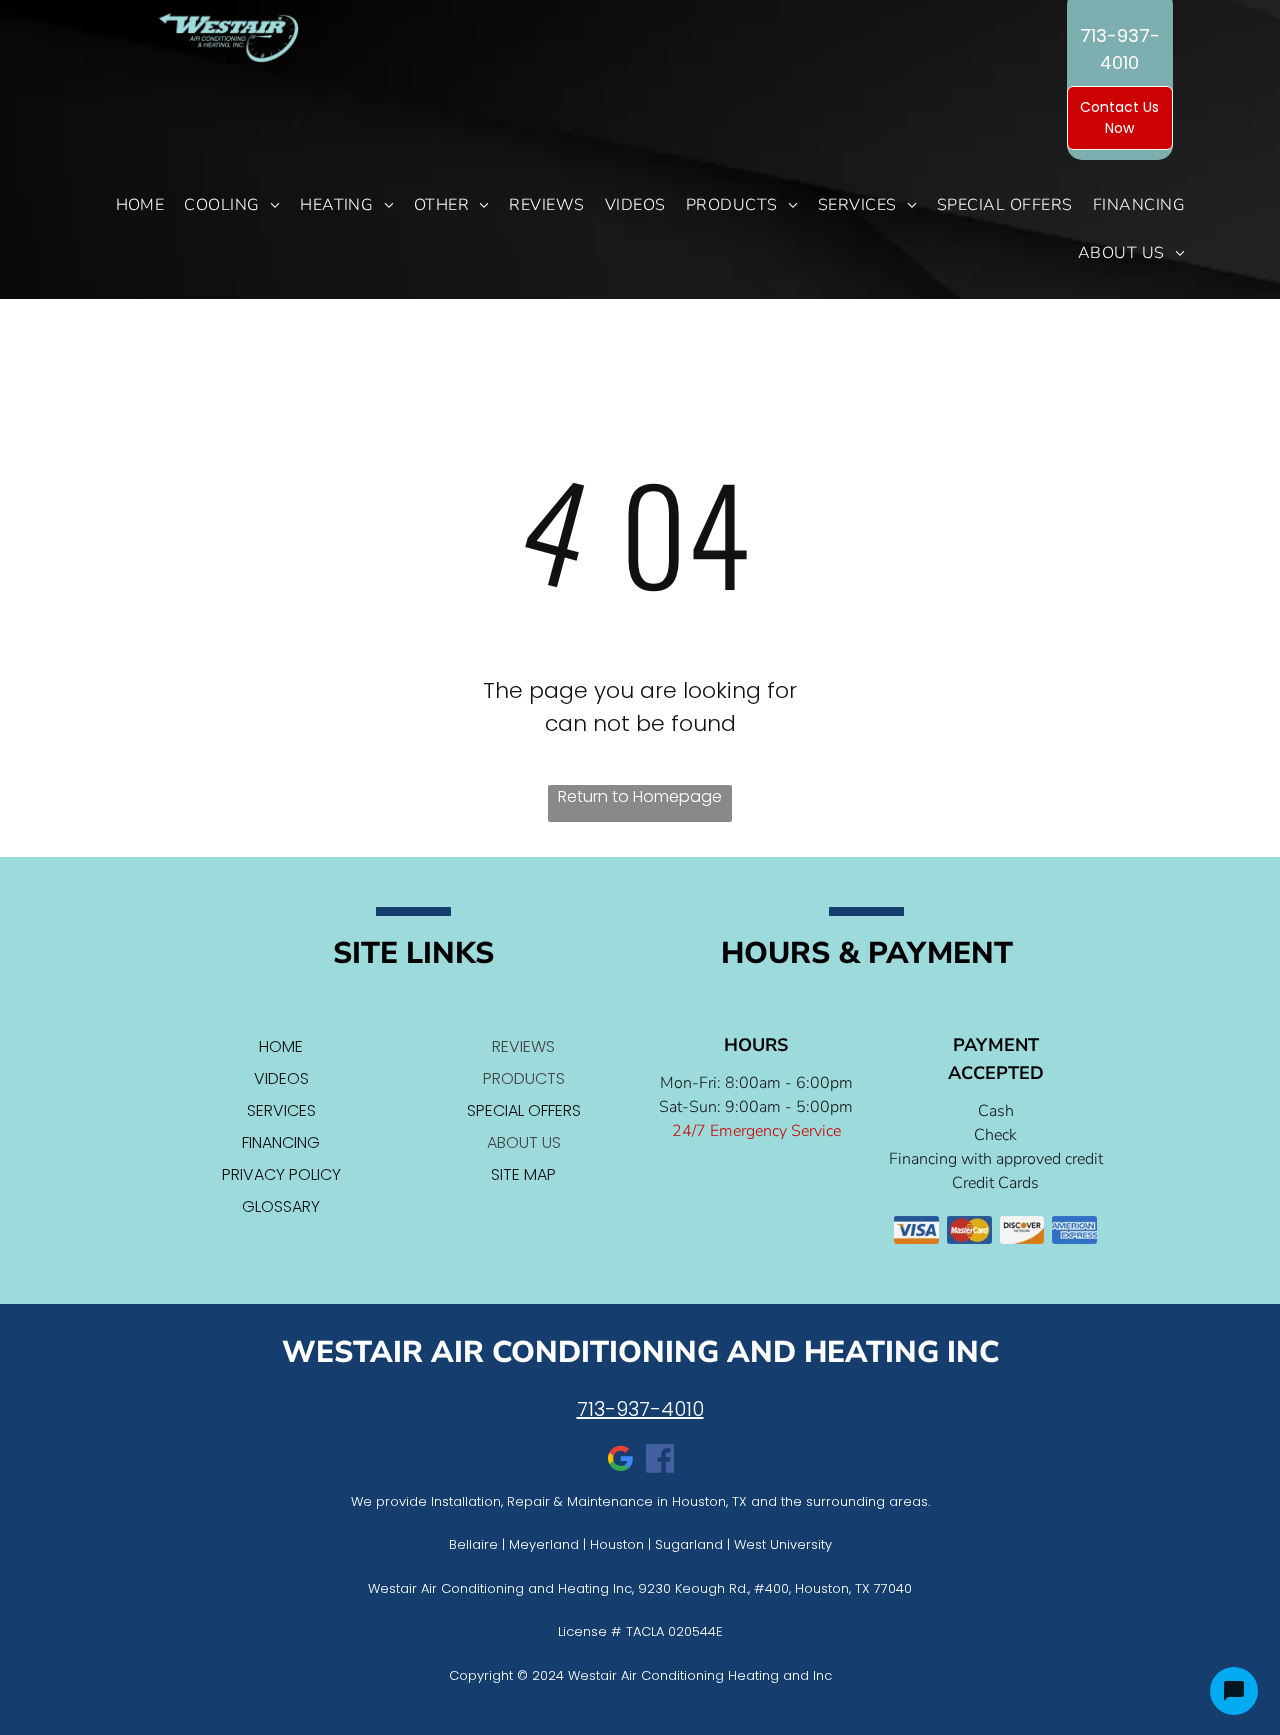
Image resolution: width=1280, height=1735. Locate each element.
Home (281, 1046)
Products (524, 1078)
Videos (281, 1078)
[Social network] (660, 1461)
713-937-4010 (640, 1409)
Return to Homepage (640, 796)
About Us (524, 1142)
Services (281, 1110)
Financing (281, 1142)
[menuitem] (140, 205)
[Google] (620, 1461)
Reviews (523, 1046)
